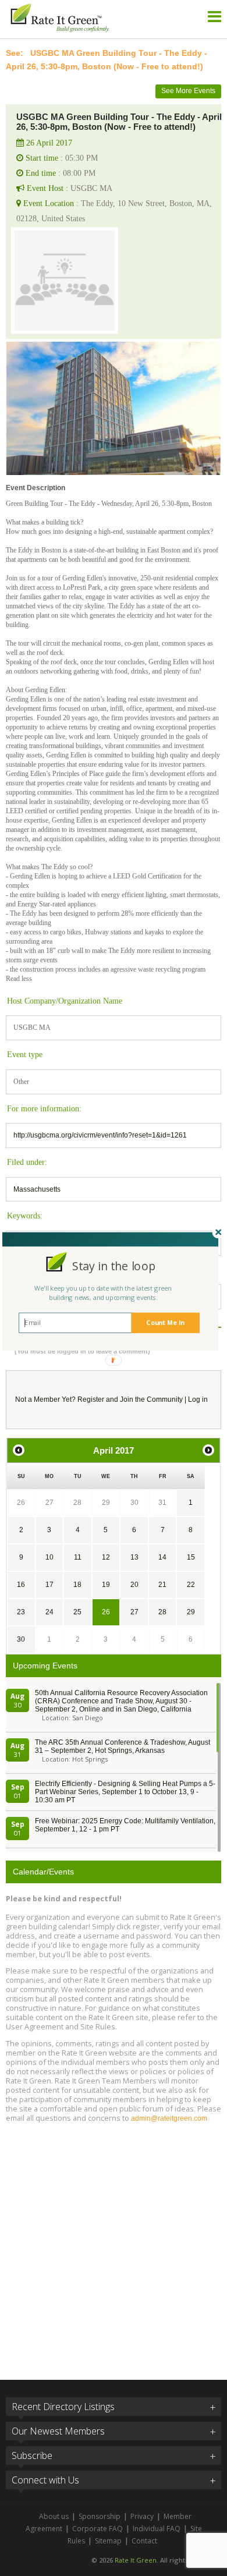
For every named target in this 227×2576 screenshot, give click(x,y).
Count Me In (165, 1322)
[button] (114, 1265)
